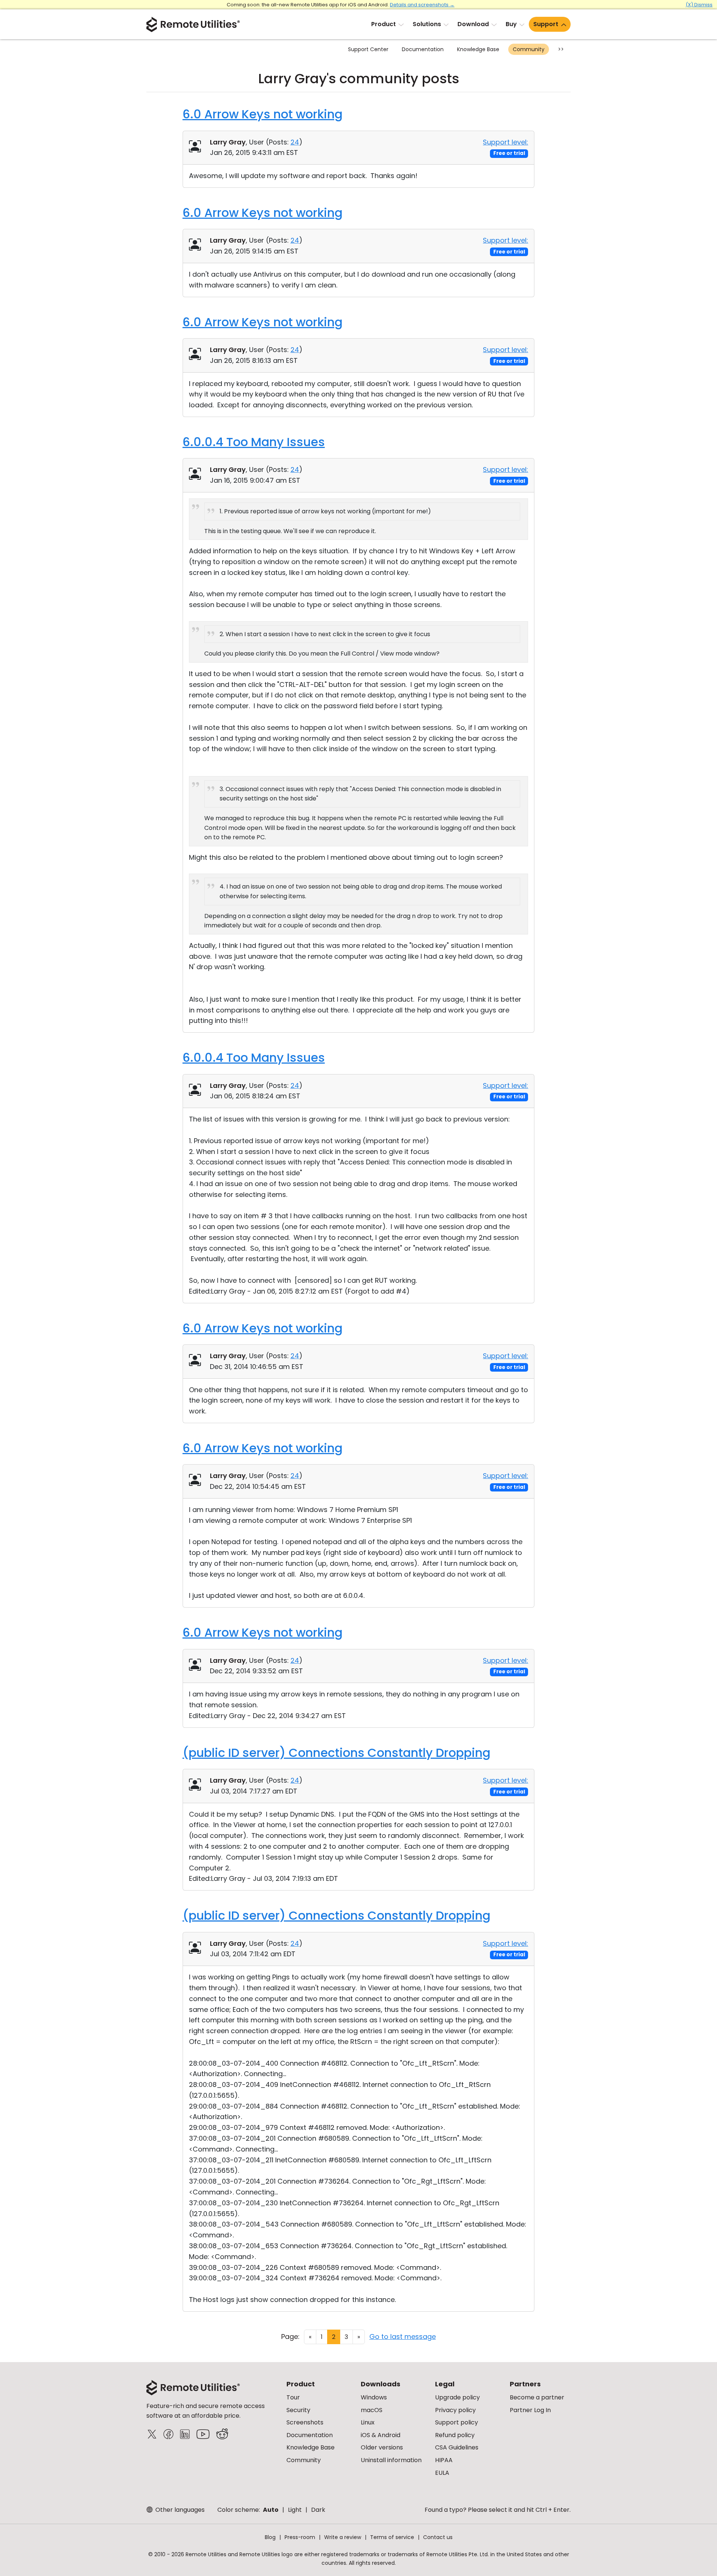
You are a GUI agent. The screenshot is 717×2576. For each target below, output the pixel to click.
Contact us (438, 2537)
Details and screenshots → (422, 5)
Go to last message (403, 2337)
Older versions (382, 2447)
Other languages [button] (179, 2510)
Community (529, 49)
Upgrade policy (457, 2397)
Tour (293, 2397)
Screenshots (305, 2422)
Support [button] (546, 24)
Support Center (368, 49)
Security (298, 2410)
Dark (318, 2510)
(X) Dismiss (699, 5)
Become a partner (537, 2397)
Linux (368, 2422)
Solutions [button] (427, 24)
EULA (442, 2473)
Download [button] (473, 24)
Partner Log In (530, 2410)
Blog (270, 2537)
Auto (271, 2510)
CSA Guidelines (457, 2447)
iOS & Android (381, 2435)
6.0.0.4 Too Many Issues (254, 442)
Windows (374, 2397)
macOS (372, 2410)
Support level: (505, 142)
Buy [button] (511, 24)
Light (295, 2510)
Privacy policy (455, 2410)
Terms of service (392, 2537)
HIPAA (444, 2460)
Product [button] (384, 24)
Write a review (343, 2537)
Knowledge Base (478, 49)
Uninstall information (391, 2460)
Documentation (423, 49)
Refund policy (455, 2435)
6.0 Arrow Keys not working (263, 114)
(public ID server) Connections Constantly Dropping (336, 1753)
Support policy (457, 2422)
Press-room (300, 2537)
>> (561, 49)
